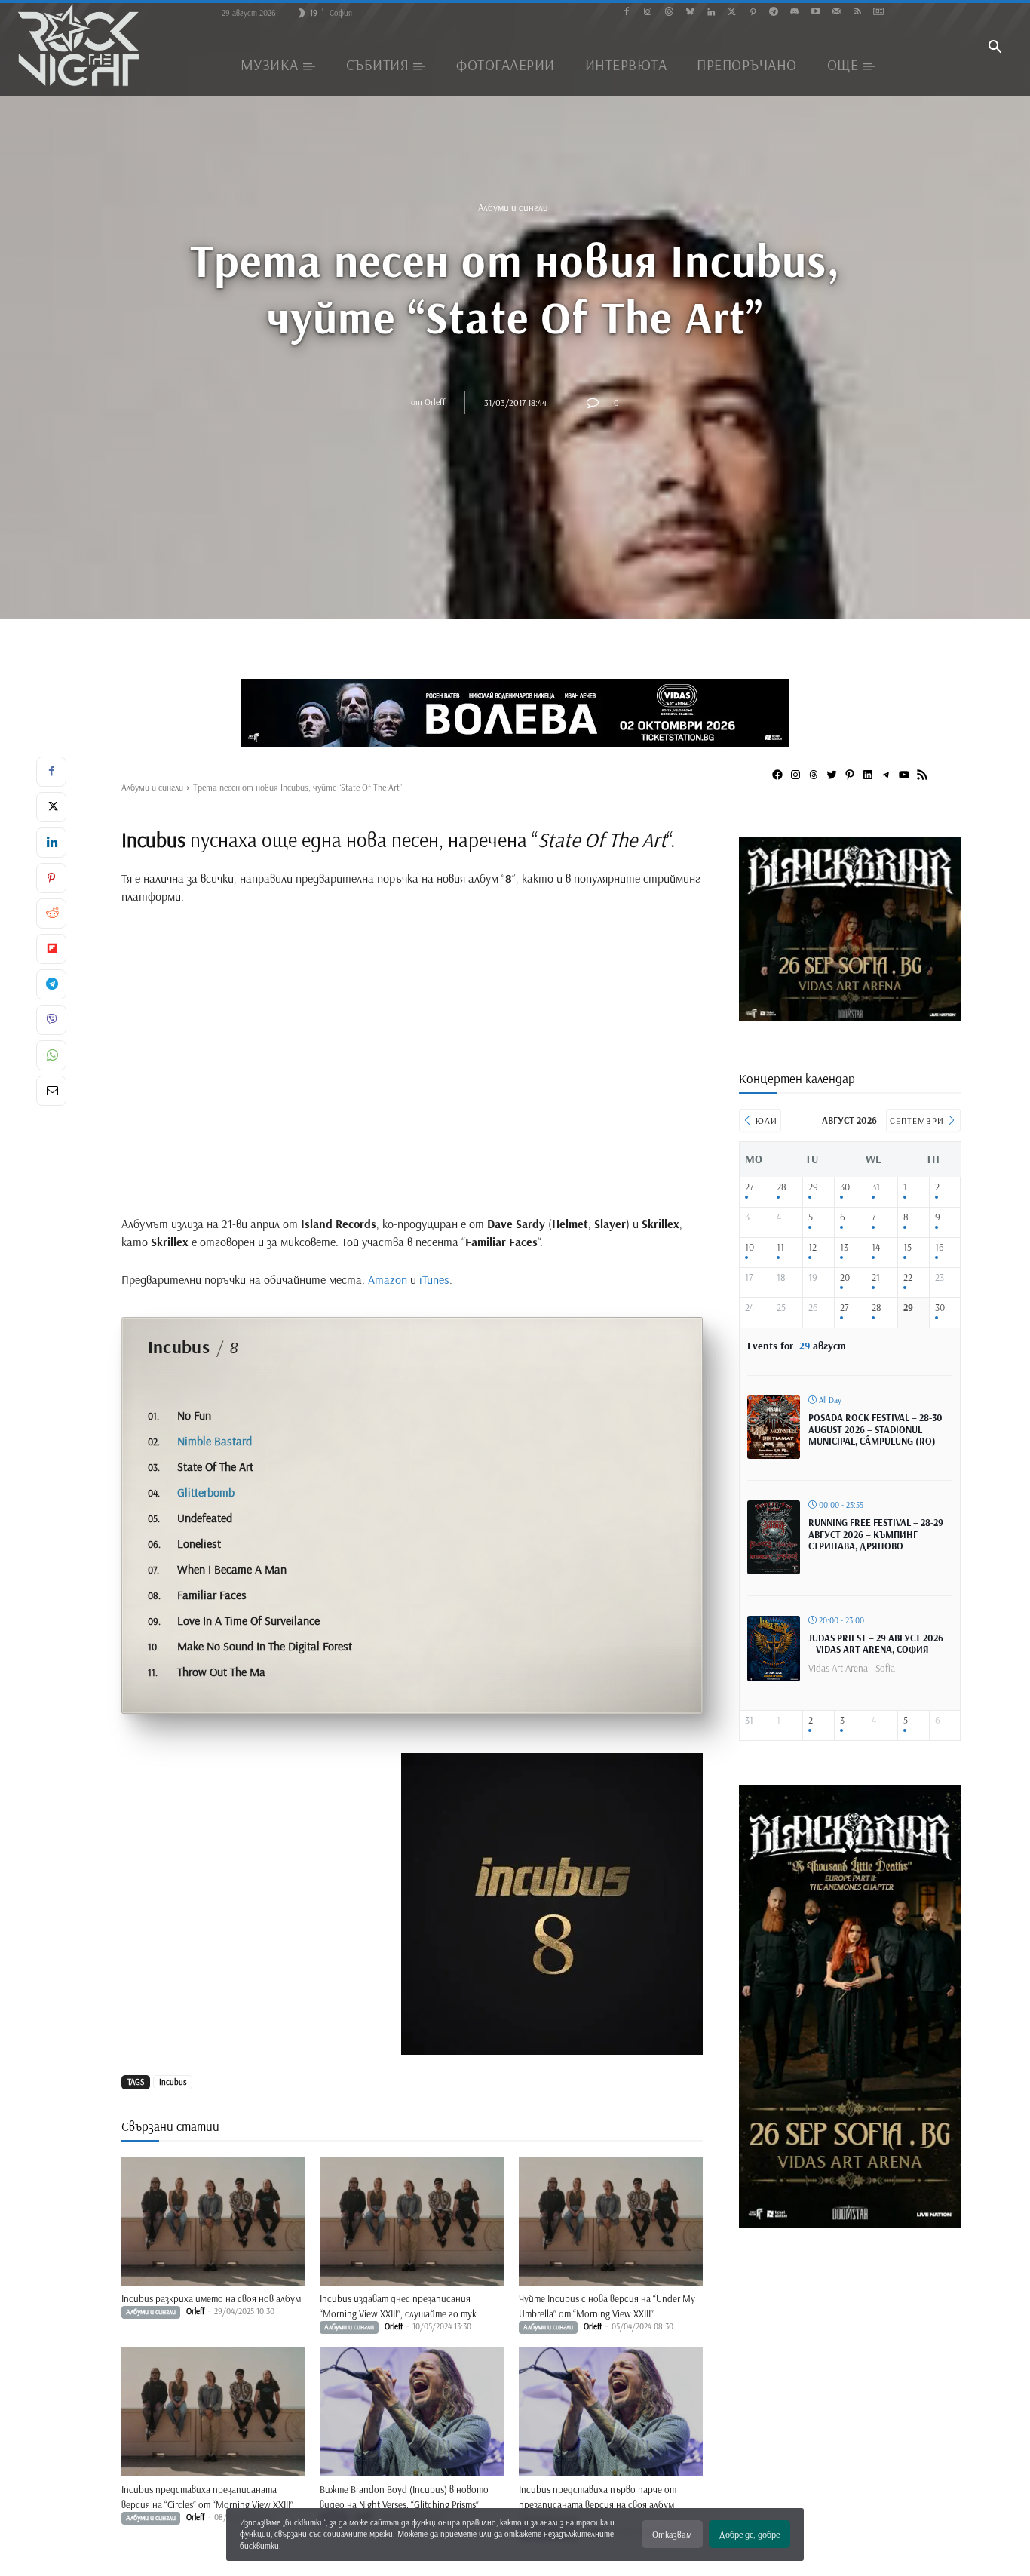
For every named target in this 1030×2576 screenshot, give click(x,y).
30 (845, 1187)
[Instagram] (648, 12)
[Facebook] (627, 12)
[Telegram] (774, 12)
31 (876, 1187)
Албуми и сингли (513, 207)
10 (750, 1247)
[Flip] (51, 949)
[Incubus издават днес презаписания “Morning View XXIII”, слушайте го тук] (412, 2221)
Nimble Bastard (215, 1441)
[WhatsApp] (51, 1055)
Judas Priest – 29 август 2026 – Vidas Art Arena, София (876, 1644)
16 (940, 1247)
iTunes (434, 1279)
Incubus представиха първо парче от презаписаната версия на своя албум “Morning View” (598, 2504)
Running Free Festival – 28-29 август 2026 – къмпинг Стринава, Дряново (876, 1534)
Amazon (388, 1279)
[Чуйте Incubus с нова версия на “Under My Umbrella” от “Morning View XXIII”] (611, 2221)
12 (812, 1247)
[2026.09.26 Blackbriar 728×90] (515, 713)
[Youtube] (815, 12)
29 (813, 1187)
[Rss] (858, 12)
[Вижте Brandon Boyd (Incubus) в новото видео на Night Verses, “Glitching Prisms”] (412, 2412)
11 (780, 1247)
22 (908, 1277)
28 (782, 1187)
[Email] (51, 1091)
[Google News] (879, 12)
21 (876, 1277)
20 (845, 1277)
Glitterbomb (206, 1492)
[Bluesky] (690, 12)
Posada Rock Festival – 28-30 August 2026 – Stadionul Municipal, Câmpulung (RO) (875, 1429)
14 (876, 1247)
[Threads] (669, 12)
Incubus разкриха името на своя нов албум (211, 2298)
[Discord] (794, 12)
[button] (995, 48)
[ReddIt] (51, 913)
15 (907, 1247)
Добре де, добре (750, 2534)
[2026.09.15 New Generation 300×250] (850, 1016)
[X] (51, 807)
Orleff (435, 402)
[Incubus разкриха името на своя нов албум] (213, 2221)
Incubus (173, 2082)
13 (844, 1247)
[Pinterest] (753, 12)
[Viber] (51, 1020)
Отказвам (672, 2534)
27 (749, 1187)
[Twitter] (732, 12)
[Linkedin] (711, 12)
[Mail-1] (837, 12)
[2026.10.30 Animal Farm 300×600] (850, 2223)
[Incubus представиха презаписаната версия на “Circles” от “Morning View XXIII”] (213, 2412)
